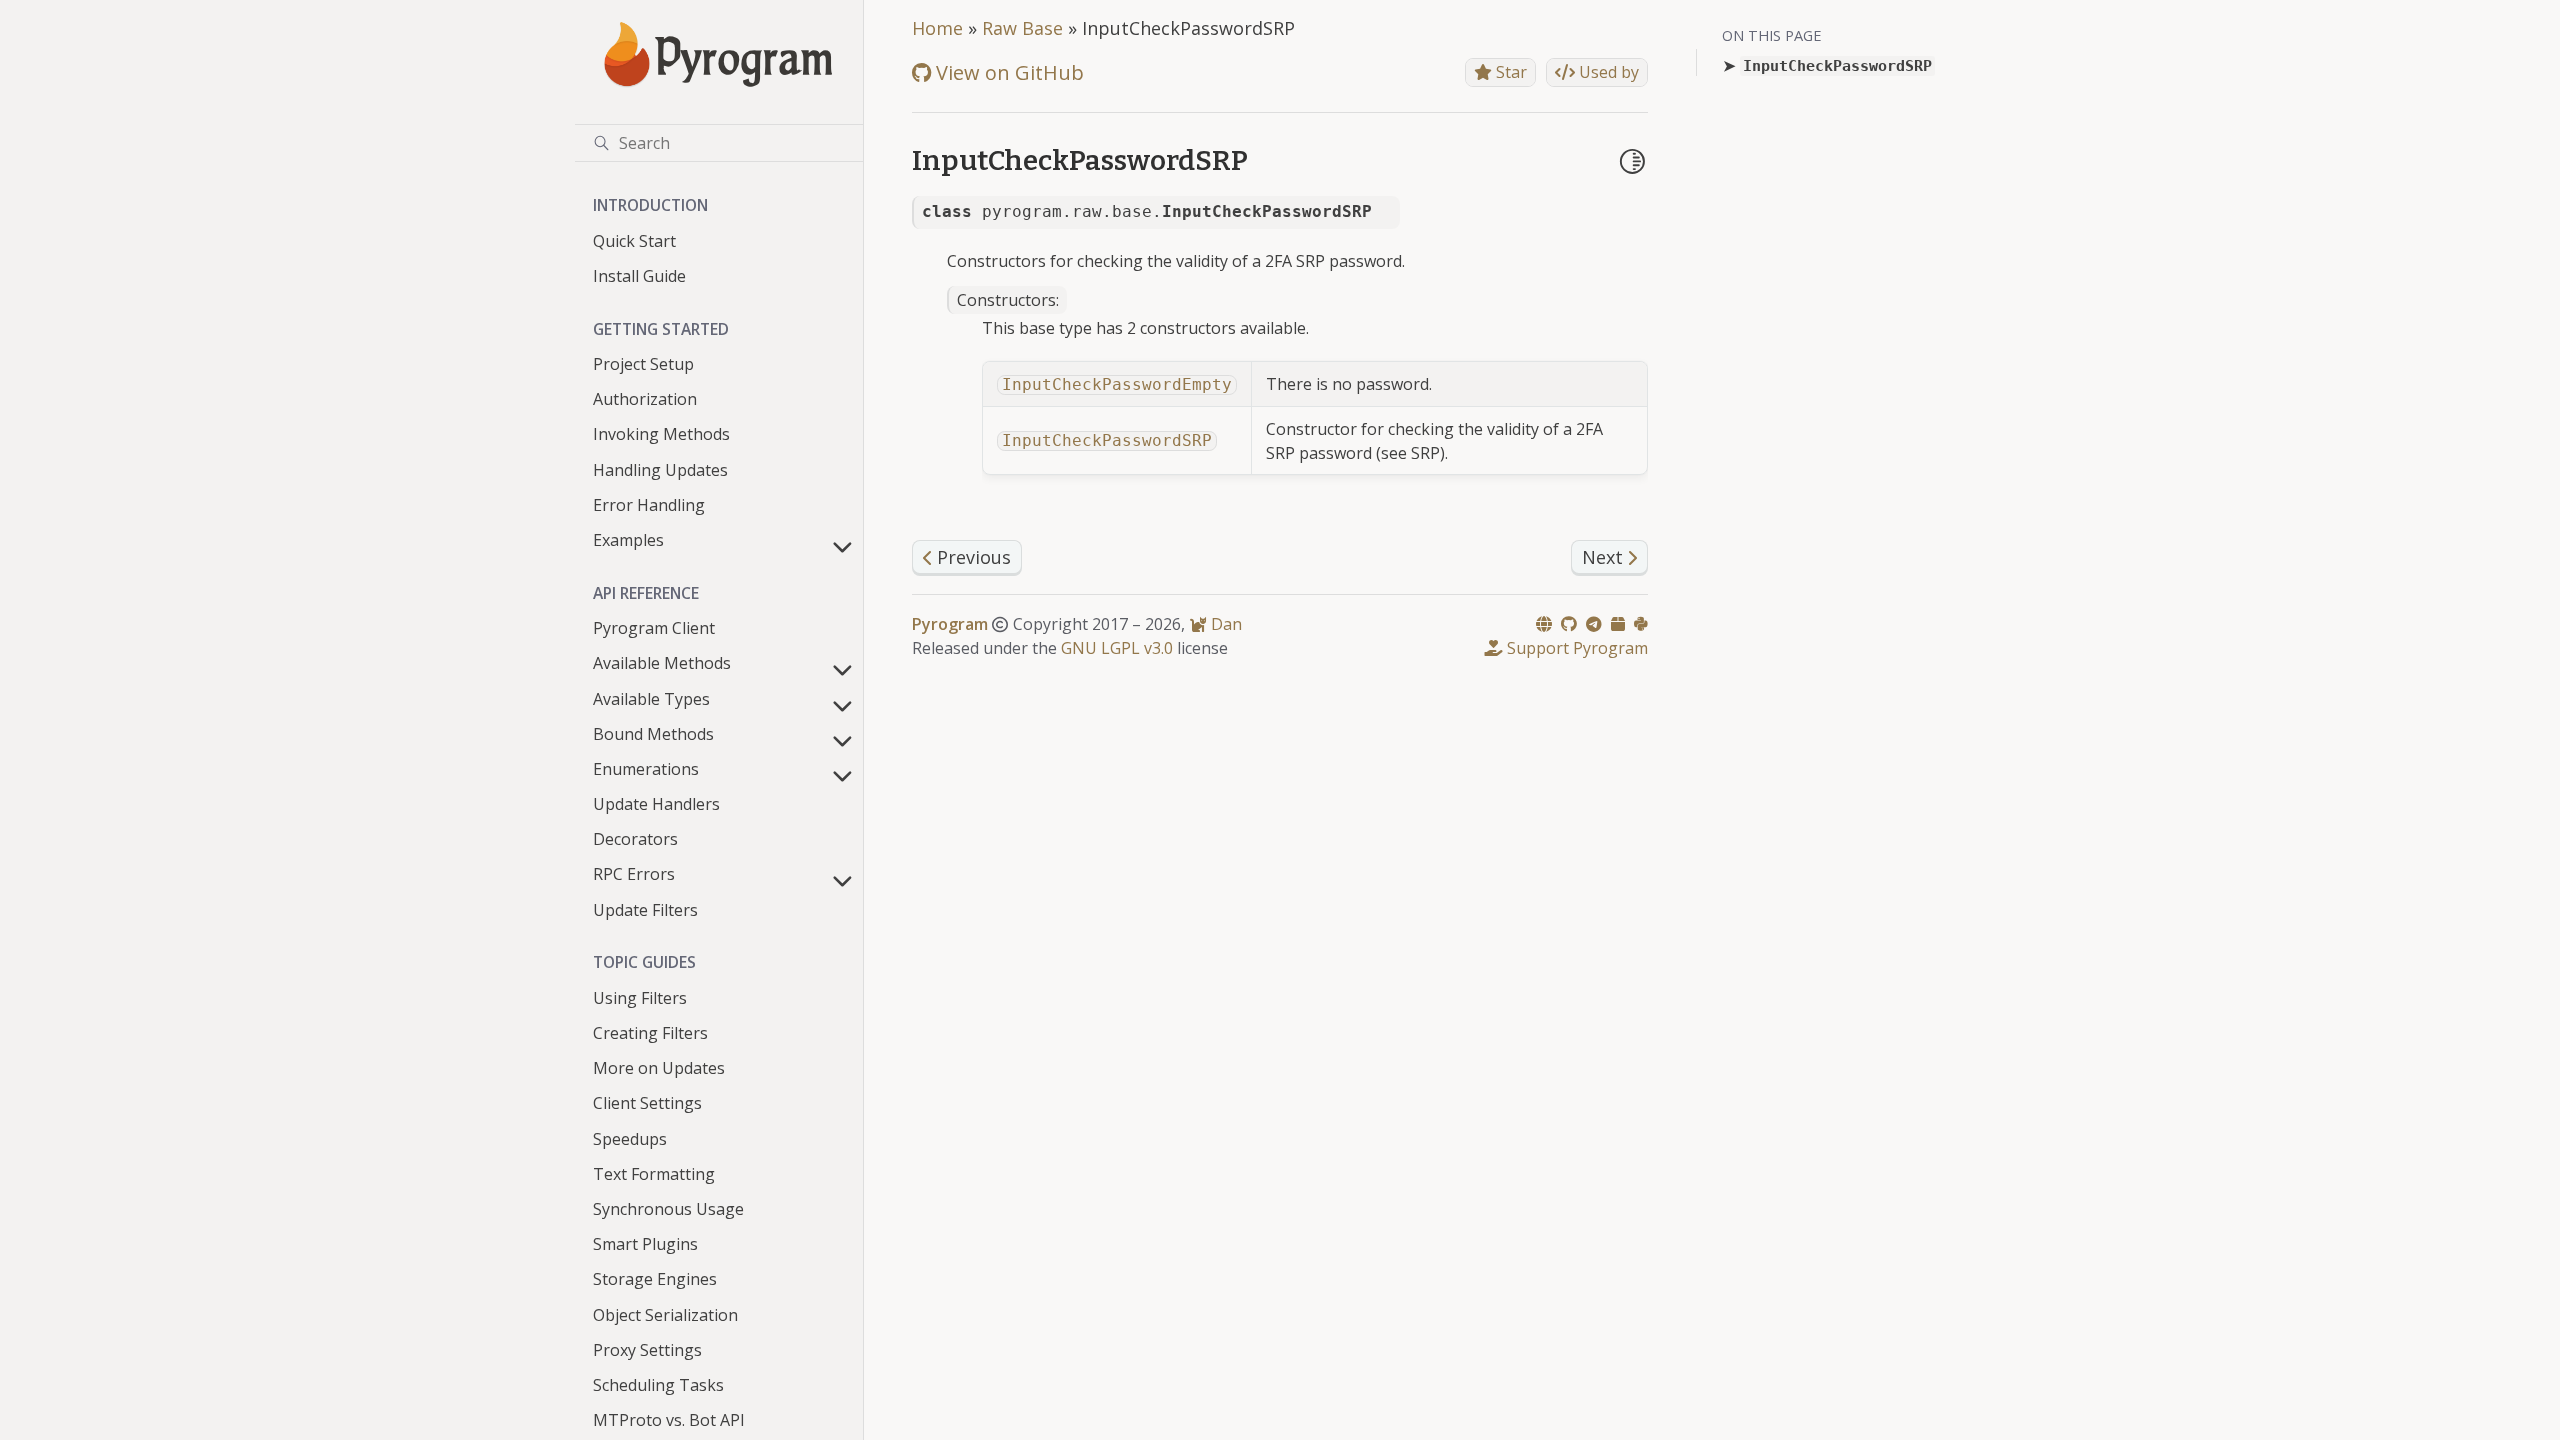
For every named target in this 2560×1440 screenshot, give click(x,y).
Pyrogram (950, 624)
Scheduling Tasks (658, 1385)
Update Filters (645, 910)
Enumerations (646, 769)
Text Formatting (654, 1174)
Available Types (651, 699)
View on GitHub (1007, 72)
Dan (1224, 624)
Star (1509, 72)
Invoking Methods (661, 434)
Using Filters (640, 998)
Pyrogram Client (654, 628)
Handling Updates (660, 470)
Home (937, 28)
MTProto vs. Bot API (669, 1420)
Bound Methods (653, 734)
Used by (1607, 72)
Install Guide (639, 276)
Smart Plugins (645, 1244)
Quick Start (634, 241)
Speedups (630, 1139)
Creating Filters (650, 1033)
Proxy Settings (647, 1350)
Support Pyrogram (1575, 648)
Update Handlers (656, 804)
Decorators (635, 839)
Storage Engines (655, 1279)
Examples (628, 540)
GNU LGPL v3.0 (1117, 648)
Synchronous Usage (668, 1209)
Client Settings (647, 1103)
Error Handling (649, 505)
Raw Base (1022, 28)
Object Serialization (665, 1315)
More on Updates (659, 1068)
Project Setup (643, 364)
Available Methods (662, 663)
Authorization (645, 399)
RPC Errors (634, 874)
